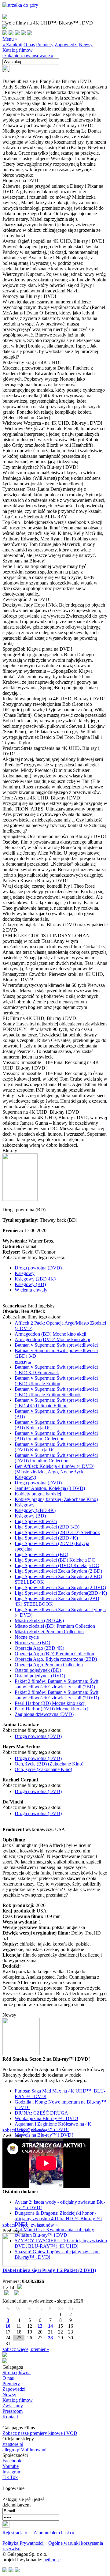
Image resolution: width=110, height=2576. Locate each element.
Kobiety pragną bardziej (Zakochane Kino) (56, 1499)
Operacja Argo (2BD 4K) (39, 1648)
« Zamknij (12, 45)
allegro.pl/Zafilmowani (24, 2450)
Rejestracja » (15, 2533)
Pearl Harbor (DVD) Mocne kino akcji (52, 1709)
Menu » (10, 39)
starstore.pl (13, 2444)
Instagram (12, 2472)
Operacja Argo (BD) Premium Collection (54, 1654)
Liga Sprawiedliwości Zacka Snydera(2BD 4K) (61, 1593)
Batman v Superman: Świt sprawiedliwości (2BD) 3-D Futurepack (56, 1370)
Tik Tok (10, 2477)
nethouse (52, 2560)
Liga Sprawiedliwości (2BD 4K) (46, 1538)
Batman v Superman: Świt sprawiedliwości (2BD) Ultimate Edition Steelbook (56, 1392)
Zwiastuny (13, 2406)
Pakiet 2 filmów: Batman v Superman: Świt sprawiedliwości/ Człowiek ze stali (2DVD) (57, 1695)
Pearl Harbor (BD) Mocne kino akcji (50, 1703)
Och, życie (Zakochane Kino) (43, 1769)
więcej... (23, 1361)
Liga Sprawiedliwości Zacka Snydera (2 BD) (58, 1571)
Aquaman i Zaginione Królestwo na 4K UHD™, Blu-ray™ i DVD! (53, 2127)
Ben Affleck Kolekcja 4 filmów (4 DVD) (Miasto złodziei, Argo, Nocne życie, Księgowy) (55, 1472)
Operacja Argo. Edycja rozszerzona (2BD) (56, 1659)
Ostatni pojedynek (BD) (38, 1670)
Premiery (45, 45)
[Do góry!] (20, 5)
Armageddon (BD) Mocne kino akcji (50, 1334)
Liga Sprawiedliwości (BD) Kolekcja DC (55, 1560)
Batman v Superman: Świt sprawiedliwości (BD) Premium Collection (56, 1436)
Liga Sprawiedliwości (36, 1521)
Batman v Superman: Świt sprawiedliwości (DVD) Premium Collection (56, 1458)
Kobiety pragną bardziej (38, 1494)
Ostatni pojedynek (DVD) (40, 1676)
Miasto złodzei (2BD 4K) (39, 1621)
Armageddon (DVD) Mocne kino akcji (52, 1339)
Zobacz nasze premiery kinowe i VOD (40, 2433)
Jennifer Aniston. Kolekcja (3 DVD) (50, 1488)
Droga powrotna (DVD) (38, 1268)
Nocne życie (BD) (32, 1643)
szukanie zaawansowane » (28, 56)
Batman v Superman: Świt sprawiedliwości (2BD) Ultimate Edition (56, 1381)
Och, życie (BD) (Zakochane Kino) (49, 1764)
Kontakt (10, 2417)
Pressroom (13, 2411)
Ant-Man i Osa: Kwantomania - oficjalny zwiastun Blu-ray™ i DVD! (54, 2232)
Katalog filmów (18, 50)
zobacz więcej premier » (26, 2349)
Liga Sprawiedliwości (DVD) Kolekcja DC (57, 1565)
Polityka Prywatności (24, 2543)
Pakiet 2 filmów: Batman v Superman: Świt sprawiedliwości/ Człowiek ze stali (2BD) (57, 1684)
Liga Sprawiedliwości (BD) (41, 1554)
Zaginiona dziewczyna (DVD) (44, 1714)
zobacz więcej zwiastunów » (30, 2225)
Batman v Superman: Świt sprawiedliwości (56, 1345)
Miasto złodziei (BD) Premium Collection (55, 1626)
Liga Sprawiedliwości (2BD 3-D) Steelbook (57, 1532)
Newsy (86, 45)
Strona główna (16, 2373)
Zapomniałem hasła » (54, 2533)
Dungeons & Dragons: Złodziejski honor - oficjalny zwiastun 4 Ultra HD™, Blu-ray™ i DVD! (59, 2219)
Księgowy (25, 1273)
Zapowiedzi (66, 45)
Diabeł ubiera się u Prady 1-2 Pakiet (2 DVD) (49, 2270)
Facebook (12, 2461)
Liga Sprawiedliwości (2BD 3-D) (47, 1527)
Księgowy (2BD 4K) (35, 1279)
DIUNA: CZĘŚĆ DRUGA (41, 2113)
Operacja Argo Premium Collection (49, 1665)
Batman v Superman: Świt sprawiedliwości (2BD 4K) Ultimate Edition (56, 1403)
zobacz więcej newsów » (27, 2130)
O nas (29, 45)
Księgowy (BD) (30, 1284)
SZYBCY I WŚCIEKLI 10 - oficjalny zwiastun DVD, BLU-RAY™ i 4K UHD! (61, 2243)
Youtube (11, 2466)
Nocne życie (27, 1637)
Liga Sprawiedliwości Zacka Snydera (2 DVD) (60, 1587)
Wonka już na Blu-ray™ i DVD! (46, 2118)
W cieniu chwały (31, 1290)
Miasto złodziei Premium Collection (49, 1632)
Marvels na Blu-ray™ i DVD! (44, 2135)
